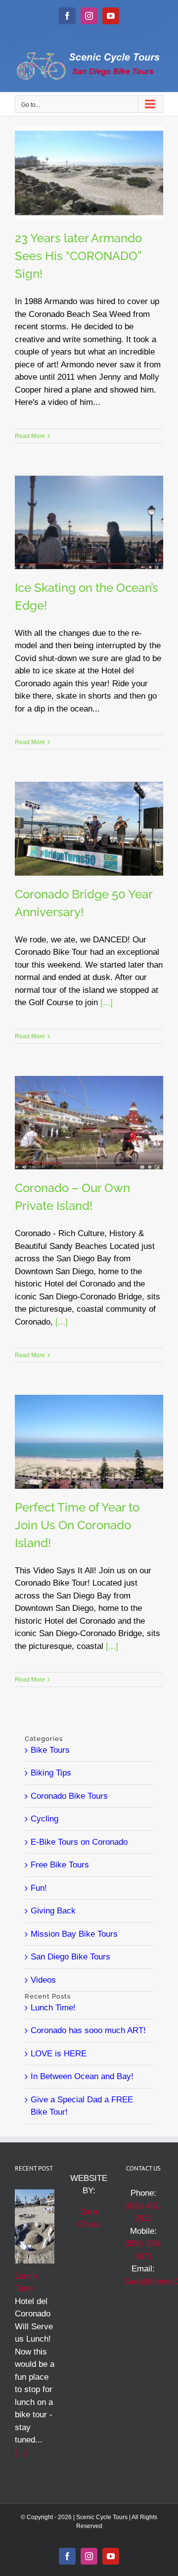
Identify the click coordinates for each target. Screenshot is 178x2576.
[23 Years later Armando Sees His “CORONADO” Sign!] (89, 173)
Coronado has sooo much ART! (88, 2030)
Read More (30, 436)
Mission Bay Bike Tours (74, 1934)
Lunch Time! (53, 2008)
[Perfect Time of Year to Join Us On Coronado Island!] (89, 1442)
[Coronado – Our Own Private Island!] (89, 1123)
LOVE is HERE (59, 2054)
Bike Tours (50, 1750)
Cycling (44, 1819)
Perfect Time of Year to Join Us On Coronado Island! (77, 1525)
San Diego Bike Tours (70, 1957)
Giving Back (53, 1911)
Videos (43, 1980)
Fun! (39, 1888)
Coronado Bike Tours (69, 1796)
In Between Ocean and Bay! (82, 2076)
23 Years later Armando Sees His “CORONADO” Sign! (78, 256)
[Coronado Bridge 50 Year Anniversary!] (89, 828)
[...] (107, 1002)
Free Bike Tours (60, 1865)
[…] (22, 2453)
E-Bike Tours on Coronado (79, 1842)
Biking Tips (51, 1773)
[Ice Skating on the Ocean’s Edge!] (89, 522)
